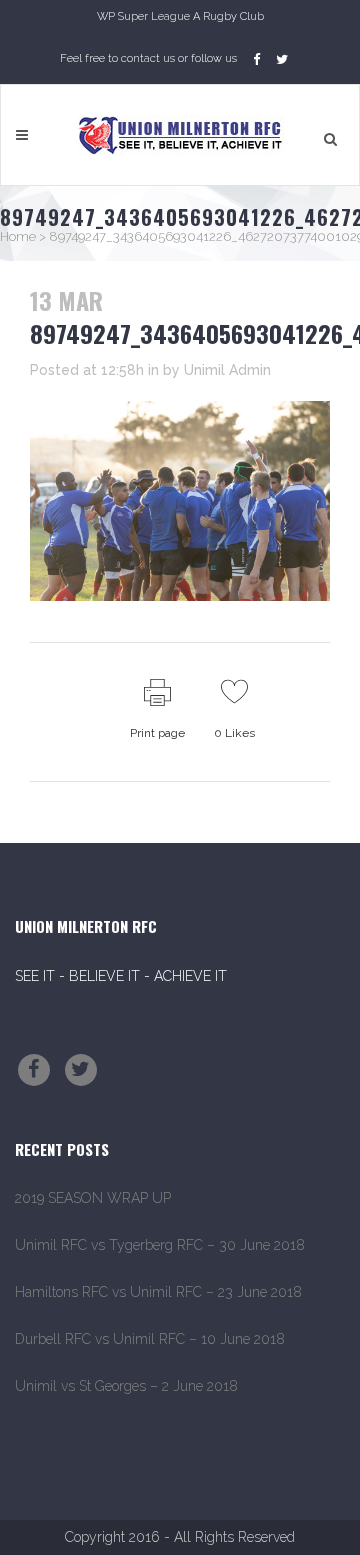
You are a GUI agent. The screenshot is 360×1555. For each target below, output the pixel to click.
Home (18, 236)
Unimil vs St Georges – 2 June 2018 (126, 1386)
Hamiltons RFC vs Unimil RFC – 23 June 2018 (158, 1292)
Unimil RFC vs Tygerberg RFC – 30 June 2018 (160, 1245)
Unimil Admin (227, 370)
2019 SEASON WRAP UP (93, 1198)
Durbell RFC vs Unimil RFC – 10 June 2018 (150, 1339)
